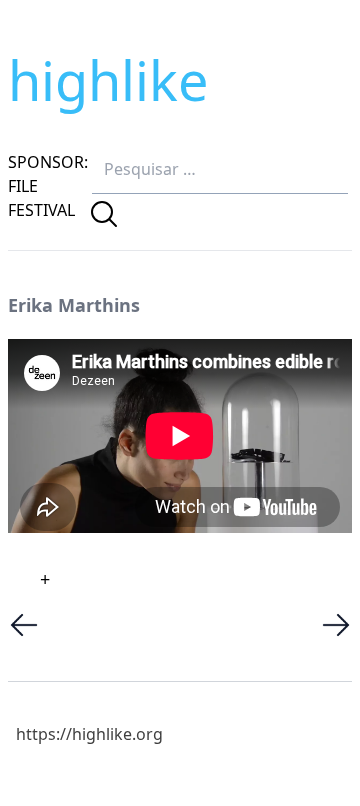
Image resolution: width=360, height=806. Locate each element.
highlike (108, 80)
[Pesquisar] (104, 214)
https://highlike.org (89, 734)
